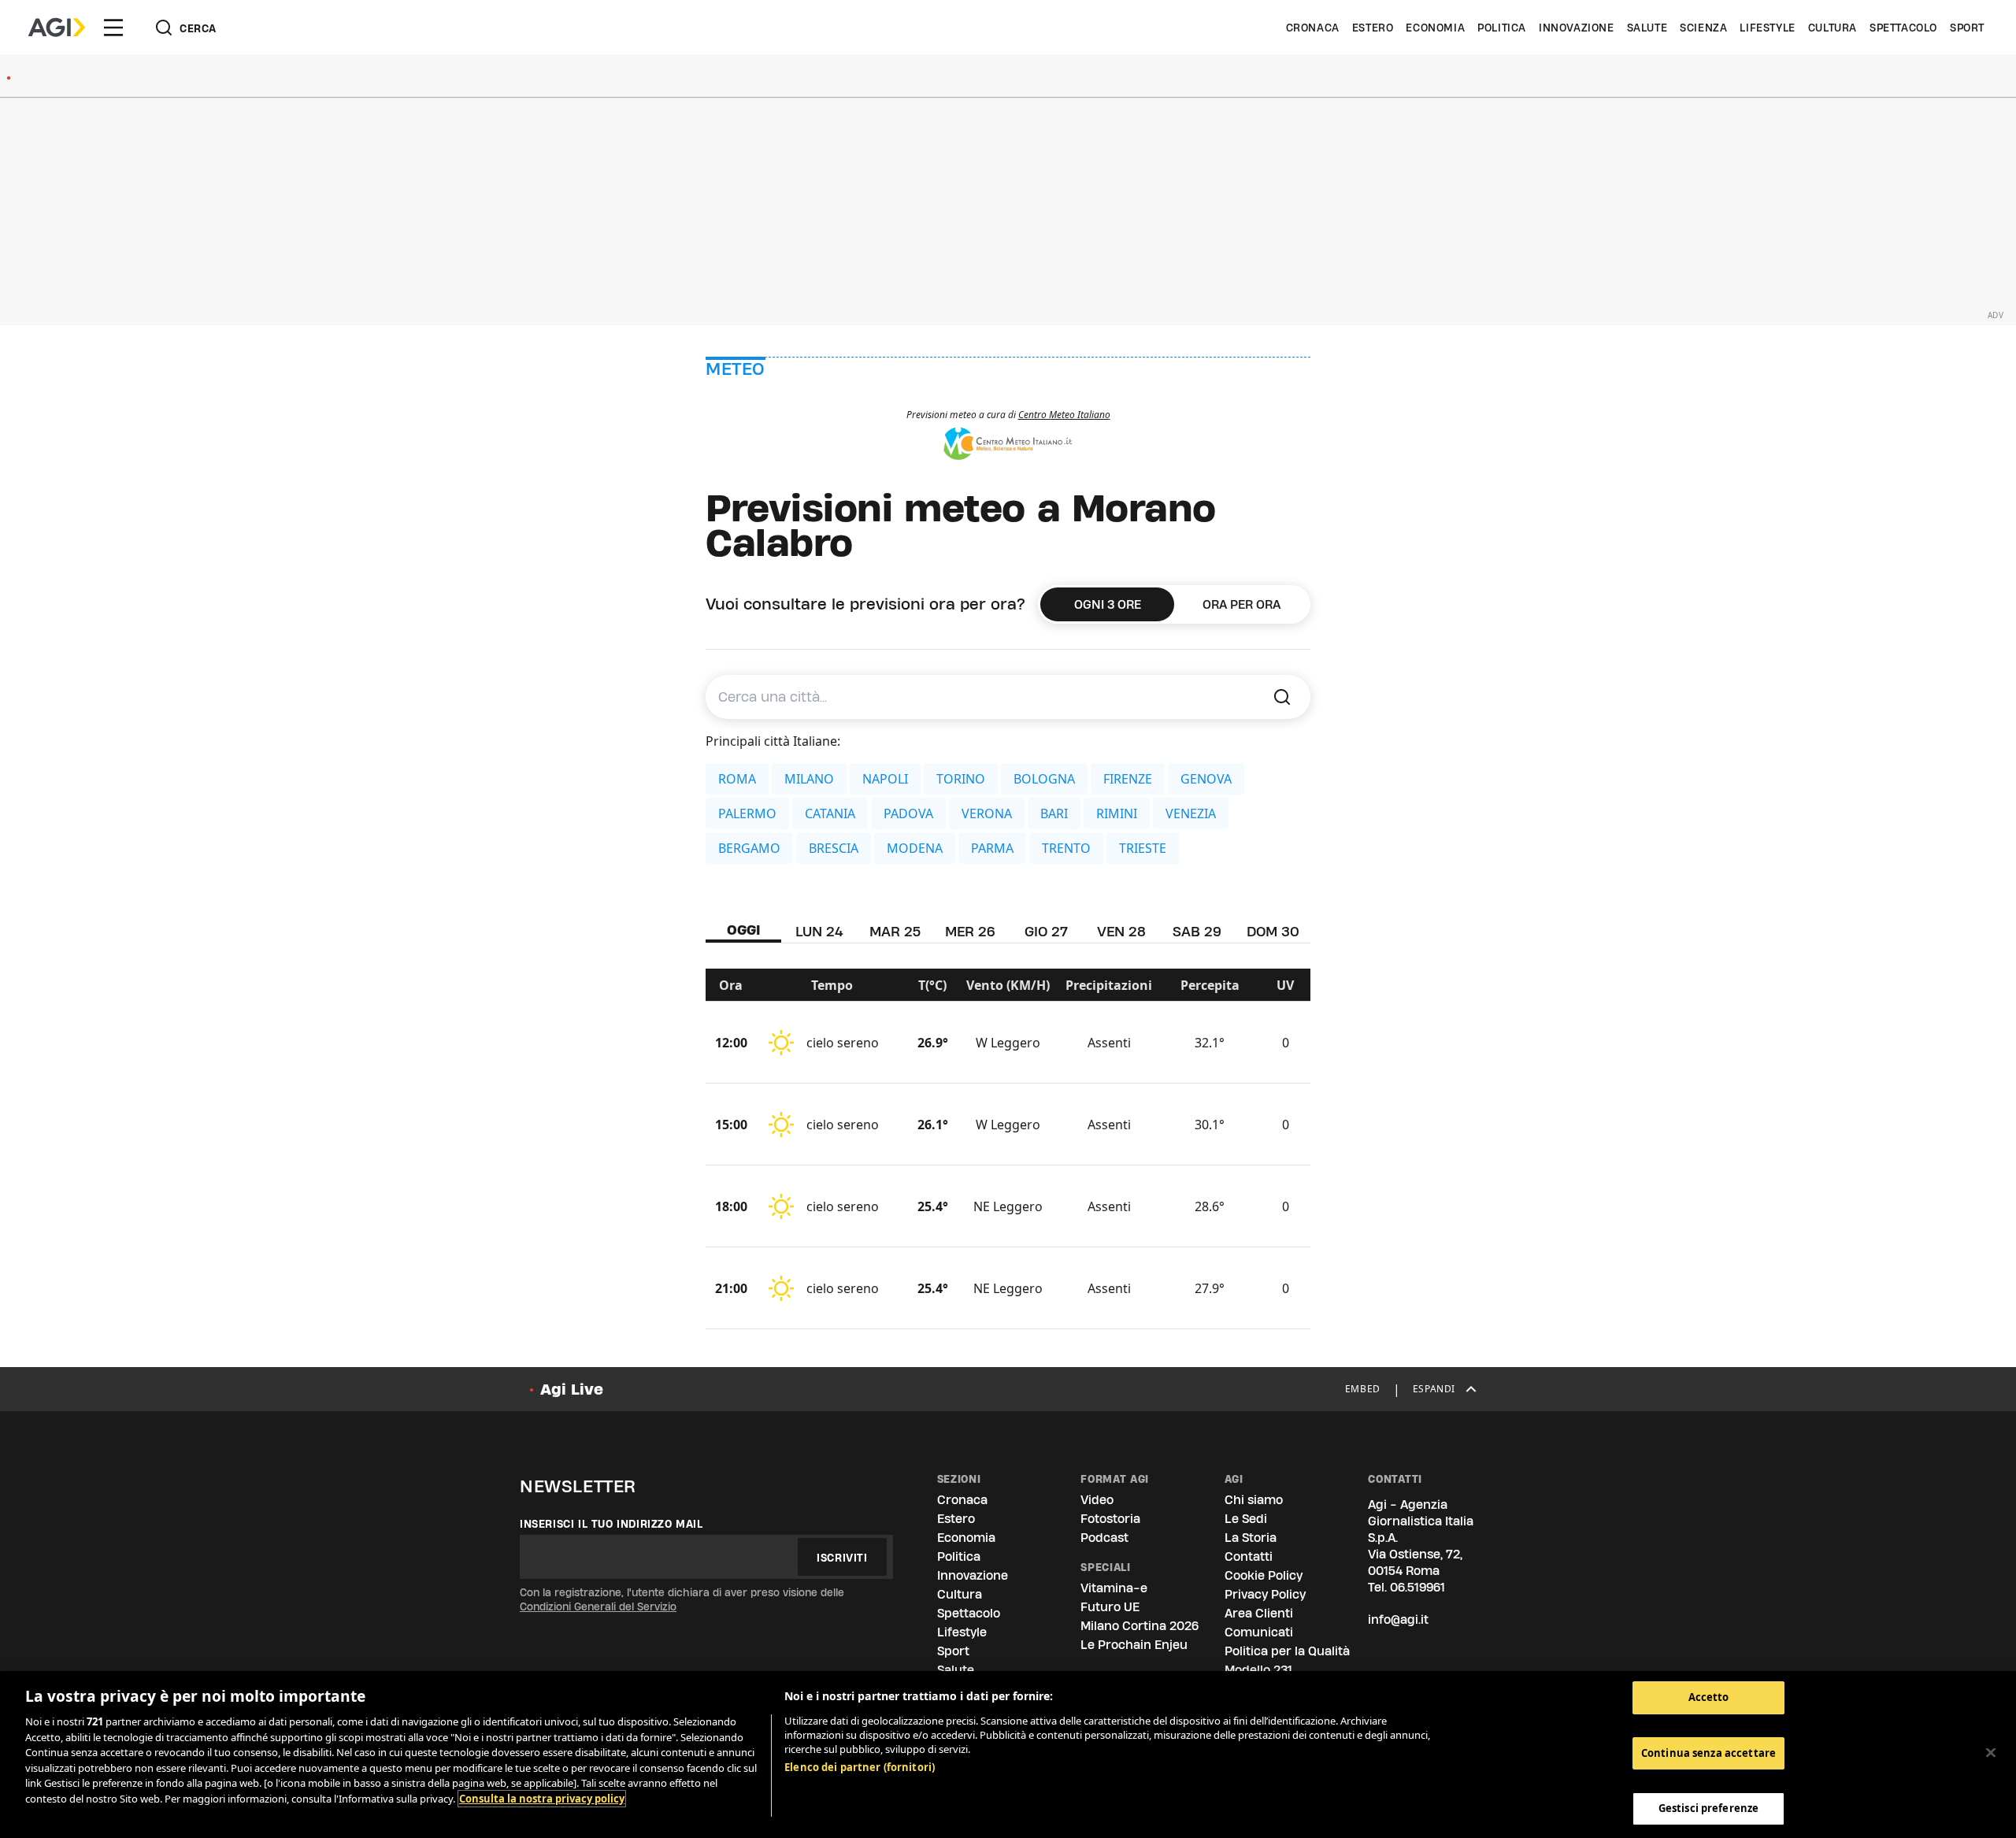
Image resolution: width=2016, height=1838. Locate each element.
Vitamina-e (1114, 1588)
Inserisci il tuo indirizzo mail (611, 1524)
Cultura (1833, 28)
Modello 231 (1258, 1670)
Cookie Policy (1264, 1575)
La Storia (1251, 1538)
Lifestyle (1767, 28)
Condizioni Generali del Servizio (598, 1606)
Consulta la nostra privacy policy (542, 1799)
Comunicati (1259, 1632)
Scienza (1703, 28)
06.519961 (1417, 1587)
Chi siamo (1254, 1500)
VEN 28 (1121, 931)
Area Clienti (1259, 1613)
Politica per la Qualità (1287, 1651)
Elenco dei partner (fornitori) (860, 1767)
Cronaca (1313, 28)
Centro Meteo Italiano (1064, 415)
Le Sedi (1246, 1519)
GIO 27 (1046, 931)
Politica (1502, 28)
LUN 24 (819, 931)
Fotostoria (1110, 1519)
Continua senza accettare (1708, 1753)
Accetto (1709, 1697)
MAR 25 (895, 931)
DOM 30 (1273, 931)
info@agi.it (1398, 1619)
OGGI (744, 930)
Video (1097, 1500)
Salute (1647, 28)
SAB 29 (1197, 931)
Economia (1435, 28)
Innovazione (1577, 28)
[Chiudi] (1991, 1753)
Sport (1967, 28)
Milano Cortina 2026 (1140, 1626)
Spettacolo (1903, 28)
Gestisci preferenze (1708, 1808)
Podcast (1104, 1538)
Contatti (1249, 1556)
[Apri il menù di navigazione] (113, 28)
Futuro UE (1110, 1607)
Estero (1373, 28)
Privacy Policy (1265, 1594)
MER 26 (970, 931)
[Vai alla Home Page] (57, 28)
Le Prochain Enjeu (1134, 1645)
